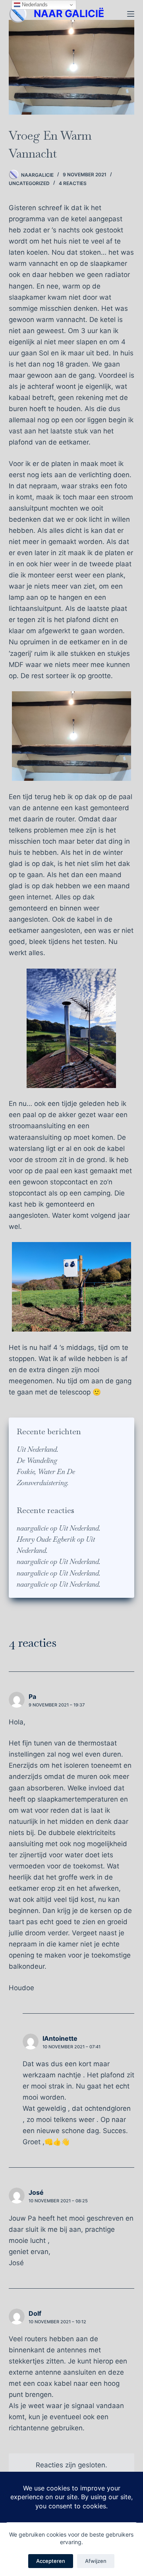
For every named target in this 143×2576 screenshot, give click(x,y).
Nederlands (34, 5)
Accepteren (51, 2561)
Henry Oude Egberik (46, 1539)
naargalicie (33, 1528)
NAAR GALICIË (69, 14)
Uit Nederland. (38, 1449)
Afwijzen (96, 2561)
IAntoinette (60, 2038)
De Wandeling (37, 1461)
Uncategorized (29, 183)
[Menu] (131, 14)
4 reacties (73, 183)
